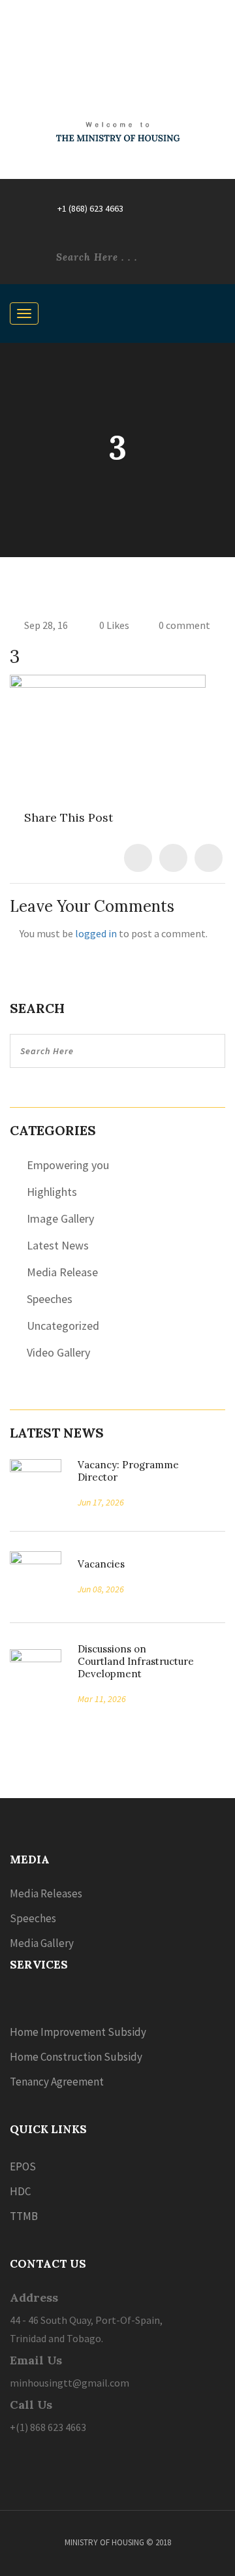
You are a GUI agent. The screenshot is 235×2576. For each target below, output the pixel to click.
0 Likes (113, 625)
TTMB (24, 2216)
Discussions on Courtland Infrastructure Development (136, 1661)
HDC (20, 2191)
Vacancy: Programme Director (128, 1471)
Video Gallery (58, 1352)
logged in (96, 933)
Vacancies (97, 1564)
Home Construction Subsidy (76, 2057)
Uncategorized (63, 1326)
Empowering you (68, 1165)
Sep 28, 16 (46, 625)
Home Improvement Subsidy (78, 2032)
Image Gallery (60, 1218)
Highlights (52, 1192)
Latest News (58, 1245)
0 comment (184, 625)
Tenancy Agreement (57, 2082)
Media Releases (46, 1893)
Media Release (62, 1272)
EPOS (23, 2166)
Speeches (50, 1299)
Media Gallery (42, 1943)
